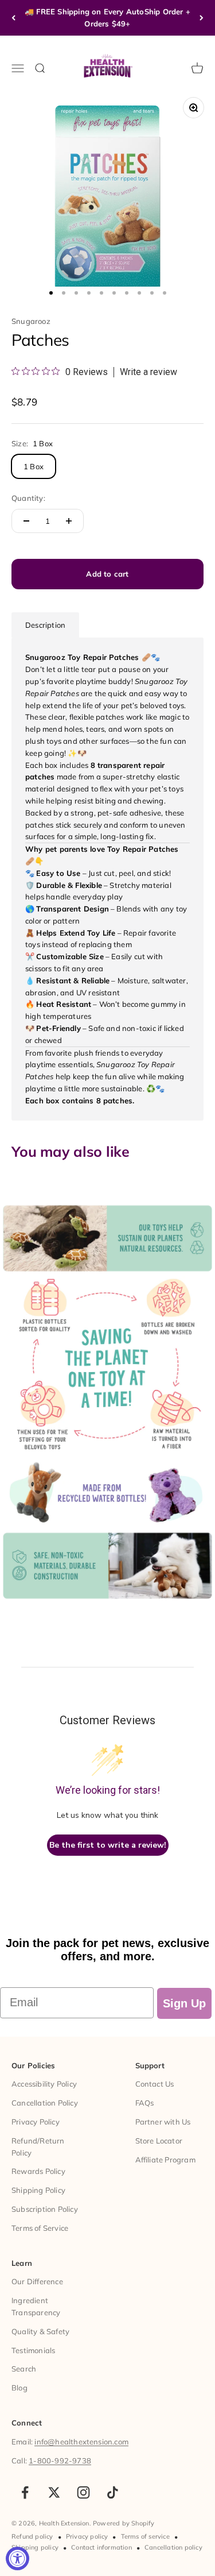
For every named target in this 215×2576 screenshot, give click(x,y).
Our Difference (37, 2281)
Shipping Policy (38, 2190)
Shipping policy (35, 2547)
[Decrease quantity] (26, 521)
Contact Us (155, 2084)
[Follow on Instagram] (83, 2492)
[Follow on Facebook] (25, 2492)
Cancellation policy (173, 2547)
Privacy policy (87, 2536)
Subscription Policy (45, 2209)
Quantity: (28, 498)
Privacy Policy (36, 2122)
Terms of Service (40, 2228)
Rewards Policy (38, 2171)
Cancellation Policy (45, 2103)
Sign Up (184, 2003)
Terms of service (145, 2536)
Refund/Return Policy (38, 2147)
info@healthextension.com (81, 2442)
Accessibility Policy (44, 2084)
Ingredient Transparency (36, 2306)
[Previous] (13, 18)
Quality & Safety (40, 2331)
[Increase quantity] (69, 521)
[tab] (45, 625)
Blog (19, 2388)
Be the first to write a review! (108, 1845)
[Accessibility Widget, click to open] (17, 2558)
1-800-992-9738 (60, 2461)
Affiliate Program (165, 2160)
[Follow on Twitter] (54, 2492)
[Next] (202, 18)
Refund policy (32, 2536)
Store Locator (159, 2141)
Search (24, 2369)
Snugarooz (31, 321)
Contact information (101, 2547)
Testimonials (33, 2350)
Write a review (148, 372)
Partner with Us (163, 2122)
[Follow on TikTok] (113, 2492)
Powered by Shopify (124, 2523)
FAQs (145, 2103)
